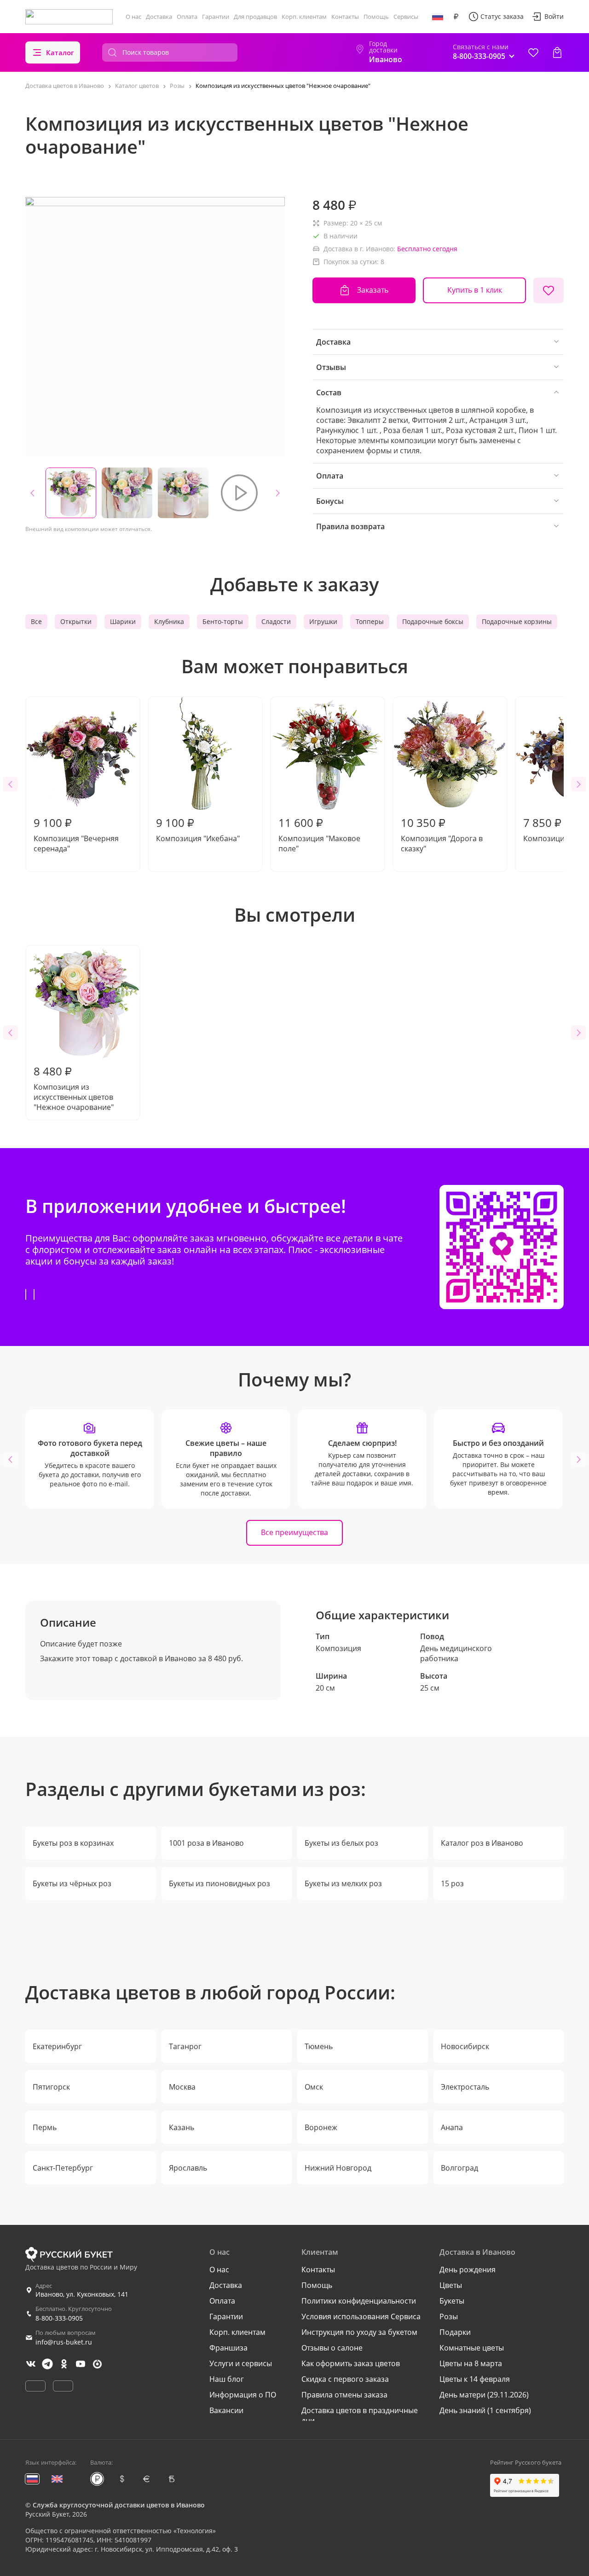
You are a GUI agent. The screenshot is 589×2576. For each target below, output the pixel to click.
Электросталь (465, 2087)
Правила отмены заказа (344, 2395)
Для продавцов (255, 17)
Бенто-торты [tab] (223, 621)
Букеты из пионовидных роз (219, 1883)
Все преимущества (294, 1532)
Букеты (452, 2301)
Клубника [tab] (169, 621)
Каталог (60, 52)
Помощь (376, 17)
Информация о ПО (243, 2395)
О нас (133, 17)
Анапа (452, 2127)
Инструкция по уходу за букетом (359, 2332)
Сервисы (406, 17)
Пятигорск (51, 2087)
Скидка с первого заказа (345, 2379)
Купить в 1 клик (475, 290)
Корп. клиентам (304, 17)
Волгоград (459, 2168)
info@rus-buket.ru (64, 2342)
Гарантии (216, 17)
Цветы (451, 2285)
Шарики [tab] (123, 621)
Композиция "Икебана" (198, 829)
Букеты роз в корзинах (73, 1843)
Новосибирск (465, 2046)
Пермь (45, 2127)
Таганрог (185, 2046)
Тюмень (319, 2046)
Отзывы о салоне (332, 2348)
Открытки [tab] (76, 621)
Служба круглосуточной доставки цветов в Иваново (119, 2505)
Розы (449, 2316)
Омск (314, 2087)
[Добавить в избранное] (549, 290)
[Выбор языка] (438, 17)
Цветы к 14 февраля (475, 2379)
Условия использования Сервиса (361, 2316)
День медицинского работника (456, 1653)
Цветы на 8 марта (471, 2363)
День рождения (468, 2270)
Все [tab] (36, 621)
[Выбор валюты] (456, 17)
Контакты (345, 17)
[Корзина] (557, 52)
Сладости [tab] (276, 621)
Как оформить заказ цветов (351, 2363)
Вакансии (226, 2410)
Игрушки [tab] (323, 621)
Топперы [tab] (370, 621)
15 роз (452, 1883)
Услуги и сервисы (241, 2363)
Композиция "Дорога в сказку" (442, 834)
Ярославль (188, 2168)
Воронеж (321, 2127)
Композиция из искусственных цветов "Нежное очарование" (74, 1088)
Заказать (373, 290)
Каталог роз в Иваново (482, 1843)
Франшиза (228, 2348)
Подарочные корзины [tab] (517, 621)
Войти (554, 16)
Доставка (159, 17)
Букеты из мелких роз (343, 1883)
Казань (182, 2127)
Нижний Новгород (338, 2168)
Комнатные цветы (472, 2348)
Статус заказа (502, 16)
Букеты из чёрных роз (72, 1883)
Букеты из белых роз (341, 1843)
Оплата (187, 17)
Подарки (455, 2332)
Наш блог (227, 2379)
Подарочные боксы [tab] (433, 621)
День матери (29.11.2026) (484, 2395)
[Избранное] (533, 52)
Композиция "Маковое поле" (319, 834)
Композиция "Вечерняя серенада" (76, 834)
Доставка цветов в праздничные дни (360, 2415)
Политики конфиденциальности (359, 2301)
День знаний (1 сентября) (485, 2410)
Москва (182, 2087)
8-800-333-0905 (59, 2318)
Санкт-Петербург (63, 2168)
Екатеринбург (57, 2046)
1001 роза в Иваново (206, 1843)
